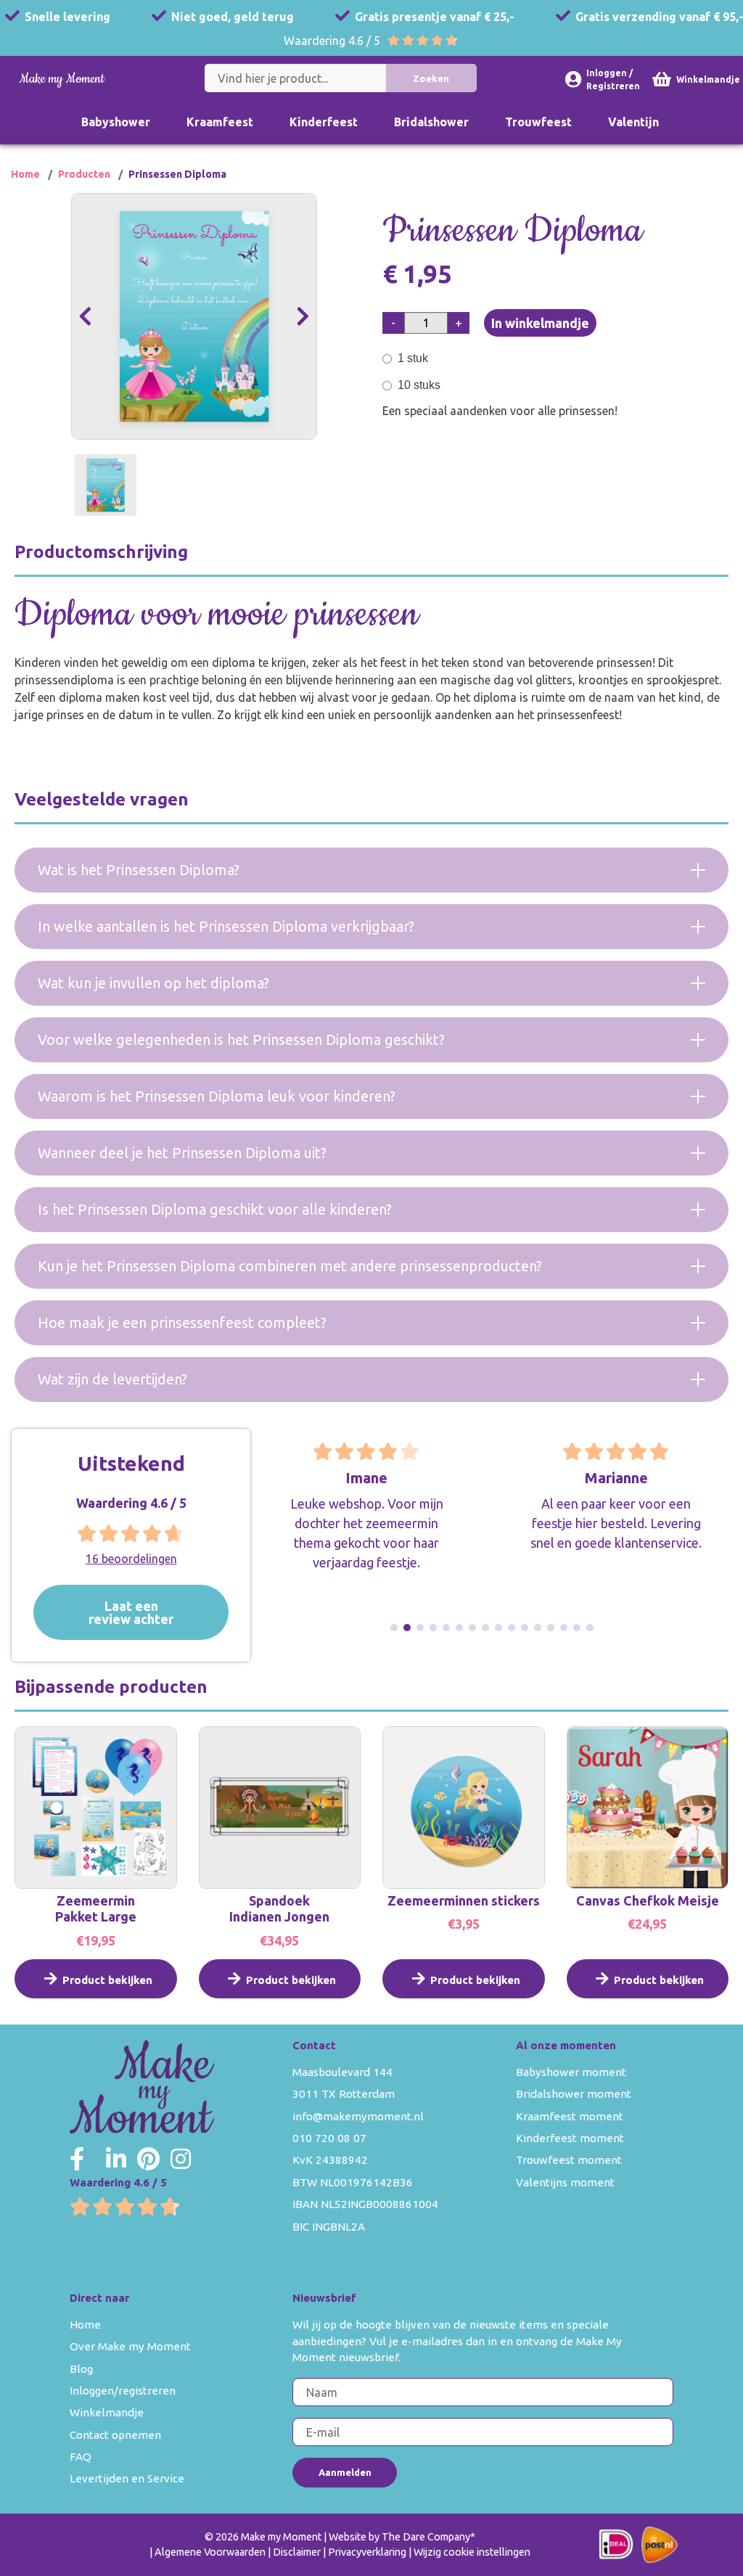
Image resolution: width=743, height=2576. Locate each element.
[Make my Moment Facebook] (77, 2159)
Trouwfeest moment (569, 2160)
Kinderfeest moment (570, 2138)
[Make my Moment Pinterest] (148, 2159)
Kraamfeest (220, 122)
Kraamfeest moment (570, 2116)
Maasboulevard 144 (342, 2072)
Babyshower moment (571, 2072)
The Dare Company (426, 2537)
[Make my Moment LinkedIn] (116, 2159)
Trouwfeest (538, 122)
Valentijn (633, 122)
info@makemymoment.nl (358, 2116)
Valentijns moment (565, 2182)
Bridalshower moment (574, 2094)
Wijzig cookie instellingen (472, 2552)
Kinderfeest (324, 122)
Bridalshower (431, 122)
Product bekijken (107, 1980)
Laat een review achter (131, 1612)
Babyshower (116, 122)
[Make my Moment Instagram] (181, 2159)
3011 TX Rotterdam (344, 2094)
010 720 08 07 (329, 2138)
